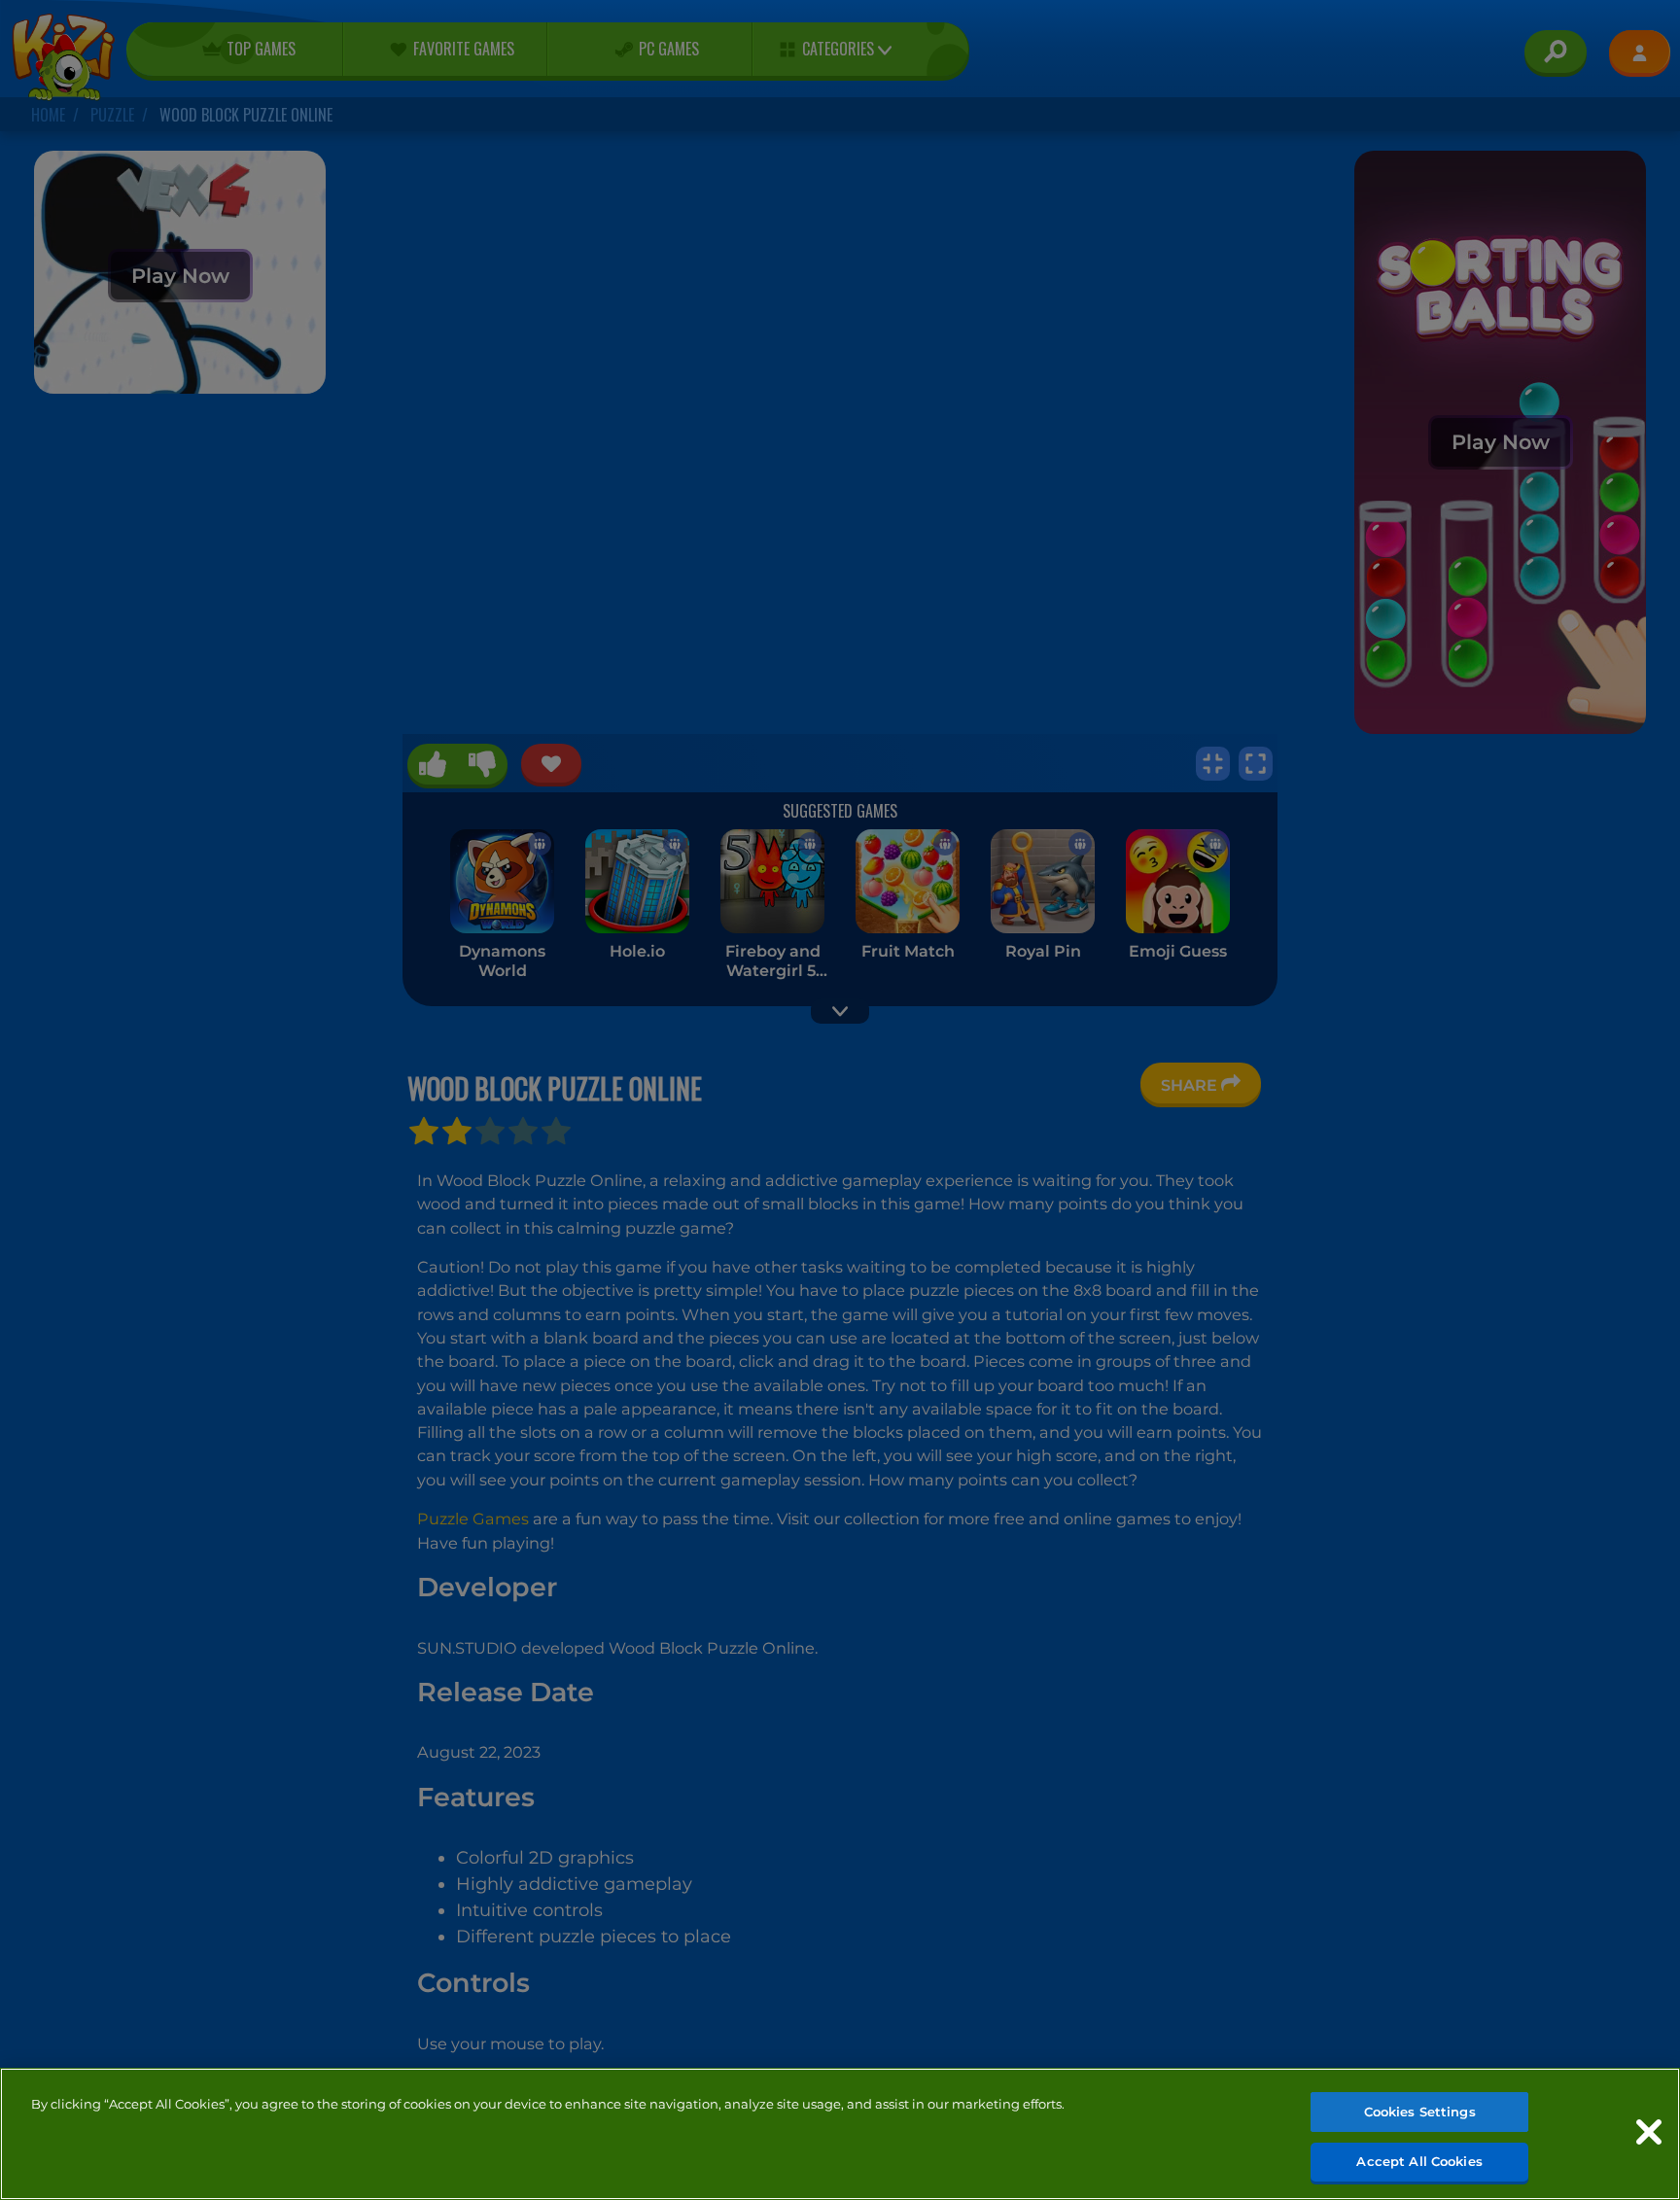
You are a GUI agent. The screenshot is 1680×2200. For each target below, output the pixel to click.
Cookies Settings (1420, 2112)
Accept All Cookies (1419, 2160)
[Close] (1649, 2132)
